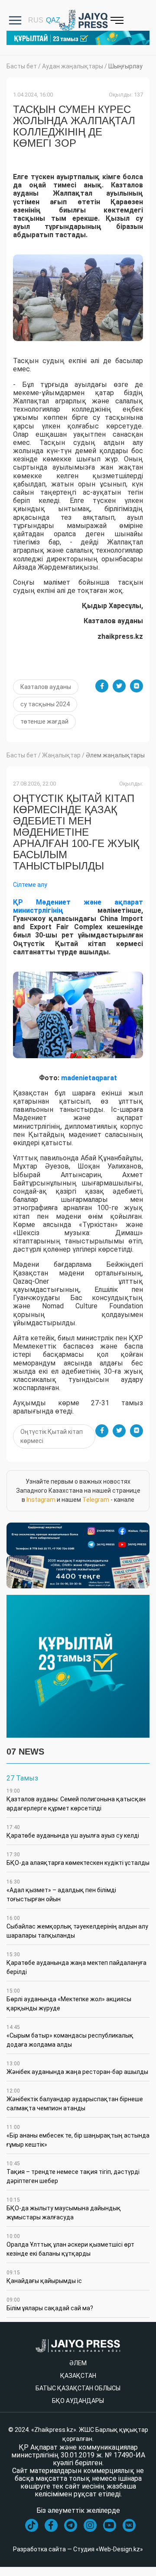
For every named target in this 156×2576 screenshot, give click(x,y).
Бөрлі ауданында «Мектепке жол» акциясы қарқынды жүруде (69, 2000)
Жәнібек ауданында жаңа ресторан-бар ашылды (77, 2068)
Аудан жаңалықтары (73, 66)
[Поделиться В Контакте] (136, 686)
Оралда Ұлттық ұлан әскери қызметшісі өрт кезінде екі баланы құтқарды (70, 2245)
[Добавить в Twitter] (119, 686)
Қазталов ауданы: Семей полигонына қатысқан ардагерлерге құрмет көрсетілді (76, 1800)
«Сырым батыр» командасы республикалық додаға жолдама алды (70, 2036)
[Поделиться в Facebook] (102, 686)
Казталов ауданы (46, 687)
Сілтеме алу (30, 885)
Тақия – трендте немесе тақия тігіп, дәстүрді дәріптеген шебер (73, 2172)
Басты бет (22, 66)
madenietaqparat (89, 1078)
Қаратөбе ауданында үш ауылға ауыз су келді (73, 1832)
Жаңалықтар (61, 755)
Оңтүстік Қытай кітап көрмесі (52, 1436)
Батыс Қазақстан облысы (78, 2388)
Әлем (78, 2363)
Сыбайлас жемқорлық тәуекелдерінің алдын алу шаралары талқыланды (77, 1927)
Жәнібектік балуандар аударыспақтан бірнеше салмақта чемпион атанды (75, 2100)
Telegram (96, 1500)
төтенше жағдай (44, 721)
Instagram (41, 1500)
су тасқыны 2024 (45, 704)
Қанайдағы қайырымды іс (44, 2277)
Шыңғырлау (125, 66)
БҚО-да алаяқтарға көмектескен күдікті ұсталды (78, 1859)
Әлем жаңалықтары (115, 755)
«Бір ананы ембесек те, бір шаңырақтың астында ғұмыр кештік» (78, 2136)
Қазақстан (78, 2376)
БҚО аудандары (78, 2401)
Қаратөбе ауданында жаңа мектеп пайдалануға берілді (76, 1963)
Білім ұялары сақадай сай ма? (50, 2304)
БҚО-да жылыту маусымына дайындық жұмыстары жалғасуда (64, 2209)
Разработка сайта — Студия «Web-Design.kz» (78, 2549)
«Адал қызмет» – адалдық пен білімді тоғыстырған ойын (61, 1891)
